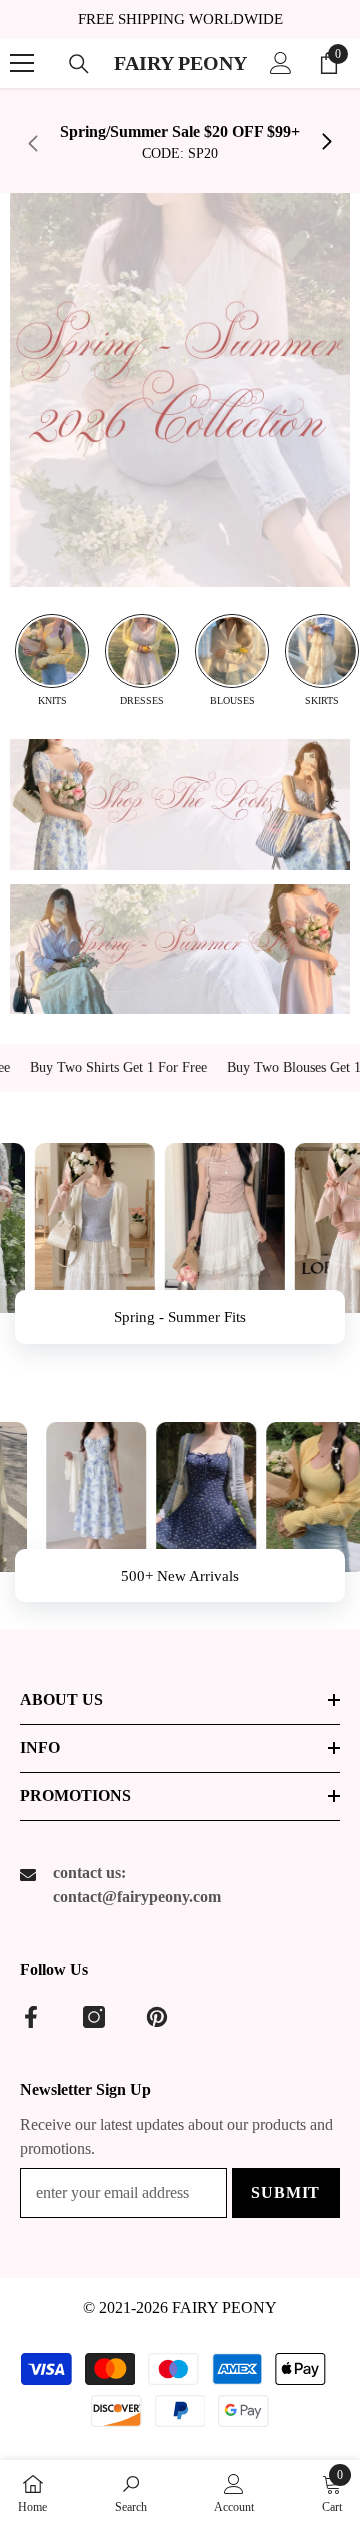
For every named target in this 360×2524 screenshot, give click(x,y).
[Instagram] (94, 2017)
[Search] (79, 64)
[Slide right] (326, 143)
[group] (52, 660)
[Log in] (281, 63)
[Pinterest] (157, 2017)
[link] (180, 143)
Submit (285, 2192)
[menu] (22, 63)
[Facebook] (31, 2017)
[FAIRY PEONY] (180, 390)
